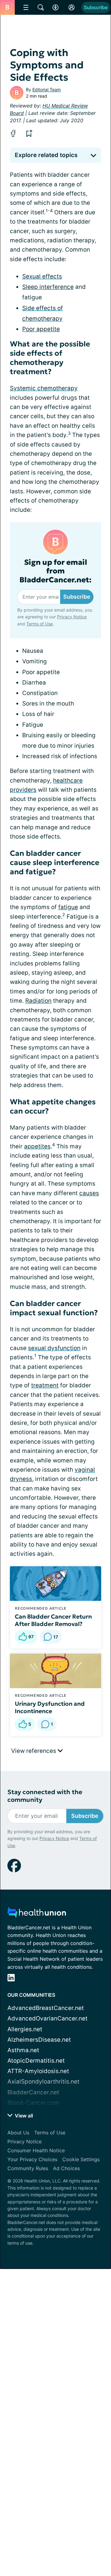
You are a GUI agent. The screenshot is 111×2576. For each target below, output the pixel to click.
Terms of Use (39, 624)
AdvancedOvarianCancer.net (47, 2018)
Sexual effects (42, 276)
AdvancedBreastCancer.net (46, 2008)
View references (34, 1751)
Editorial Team (47, 89)
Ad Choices (66, 2168)
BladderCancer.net (33, 2092)
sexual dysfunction (54, 1348)
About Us (18, 2133)
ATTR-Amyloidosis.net (38, 2071)
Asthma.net (23, 2050)
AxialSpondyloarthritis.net (43, 2082)
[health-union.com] (37, 1914)
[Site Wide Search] (41, 7)
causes (89, 1193)
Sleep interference (48, 287)
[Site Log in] (72, 7)
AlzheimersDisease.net (39, 2040)
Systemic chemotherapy (44, 388)
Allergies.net (25, 2029)
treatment (45, 1385)
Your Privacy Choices (32, 2159)
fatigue (68, 907)
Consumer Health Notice (36, 2150)
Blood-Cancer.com (33, 2103)
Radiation (38, 1001)
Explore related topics (46, 155)
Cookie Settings (81, 2159)
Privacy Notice (72, 617)
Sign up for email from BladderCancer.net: (55, 571)
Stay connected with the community (45, 1796)
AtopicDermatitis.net (36, 2061)
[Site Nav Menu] (26, 7)
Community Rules (28, 2168)
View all (23, 2116)
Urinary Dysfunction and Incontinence (50, 1707)
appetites (37, 1146)
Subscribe (96, 7)
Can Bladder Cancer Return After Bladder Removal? (53, 1620)
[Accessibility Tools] (55, 7)
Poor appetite (41, 329)
